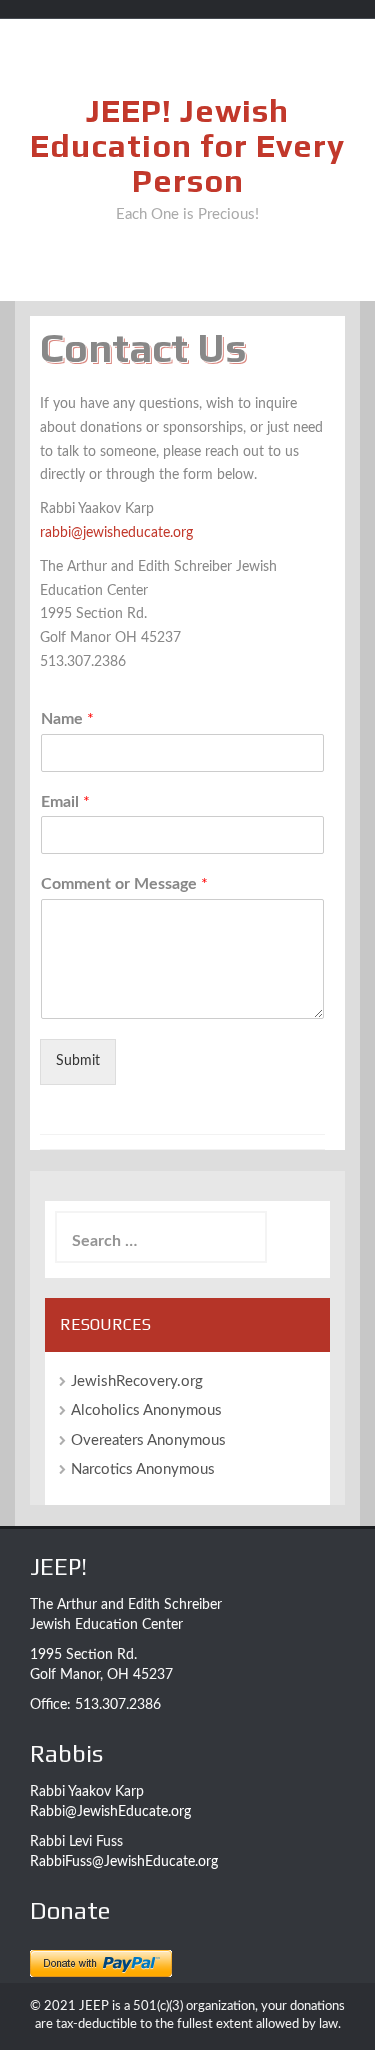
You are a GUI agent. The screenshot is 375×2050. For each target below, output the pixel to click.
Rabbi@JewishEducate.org (110, 1812)
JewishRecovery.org (137, 1381)
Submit (78, 1061)
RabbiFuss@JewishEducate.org (124, 1862)
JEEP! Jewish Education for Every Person (187, 145)
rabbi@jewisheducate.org (116, 533)
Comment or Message (124, 884)
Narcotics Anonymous (143, 1469)
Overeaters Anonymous (148, 1440)
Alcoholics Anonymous (146, 1410)
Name (67, 719)
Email (65, 802)
